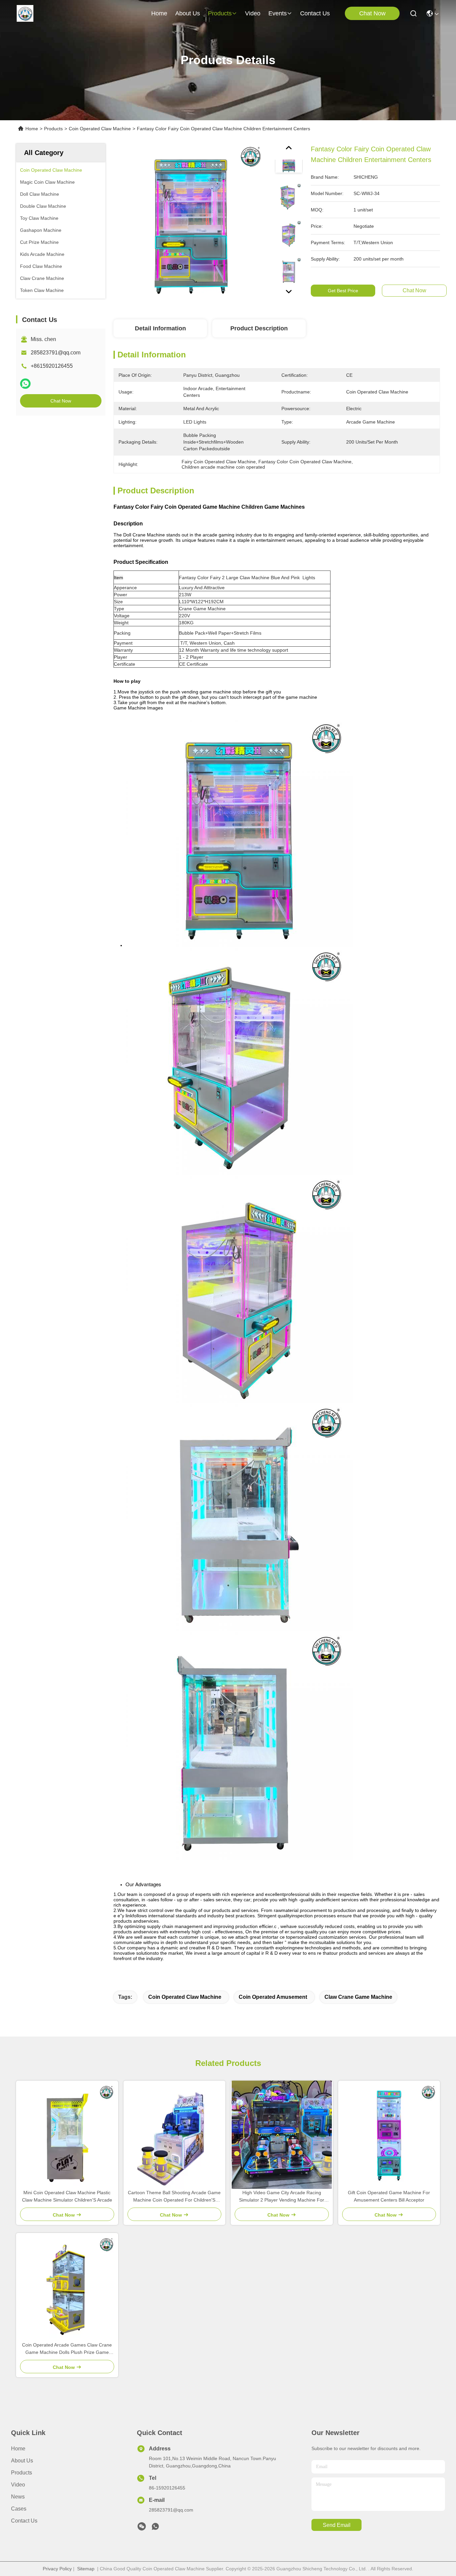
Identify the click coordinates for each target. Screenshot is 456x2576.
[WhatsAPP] (25, 384)
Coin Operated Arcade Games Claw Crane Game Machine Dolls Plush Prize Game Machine (67, 2349)
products (220, 13)
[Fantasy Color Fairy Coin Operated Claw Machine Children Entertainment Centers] (191, 221)
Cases (19, 2509)
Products (53, 129)
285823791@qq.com (56, 353)
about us (188, 13)
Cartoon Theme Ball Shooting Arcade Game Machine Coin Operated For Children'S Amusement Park (174, 2197)
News (18, 2497)
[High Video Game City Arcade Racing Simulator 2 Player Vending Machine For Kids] (282, 2135)
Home (159, 13)
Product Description (259, 328)
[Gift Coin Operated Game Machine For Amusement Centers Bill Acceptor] (389, 2135)
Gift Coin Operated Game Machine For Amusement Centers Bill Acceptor (389, 2196)
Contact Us (24, 2521)
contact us (315, 13)
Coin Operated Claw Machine (100, 129)
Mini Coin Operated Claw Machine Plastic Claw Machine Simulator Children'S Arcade (67, 2196)
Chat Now (372, 13)
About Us (22, 2461)
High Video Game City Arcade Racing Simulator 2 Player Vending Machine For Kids (282, 2197)
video (253, 13)
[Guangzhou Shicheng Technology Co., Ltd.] (25, 13)
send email (337, 2525)
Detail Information (160, 328)
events (278, 13)
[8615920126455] (155, 2528)
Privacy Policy (57, 2569)
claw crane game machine (358, 1997)
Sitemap (86, 2569)
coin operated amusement (273, 1997)
